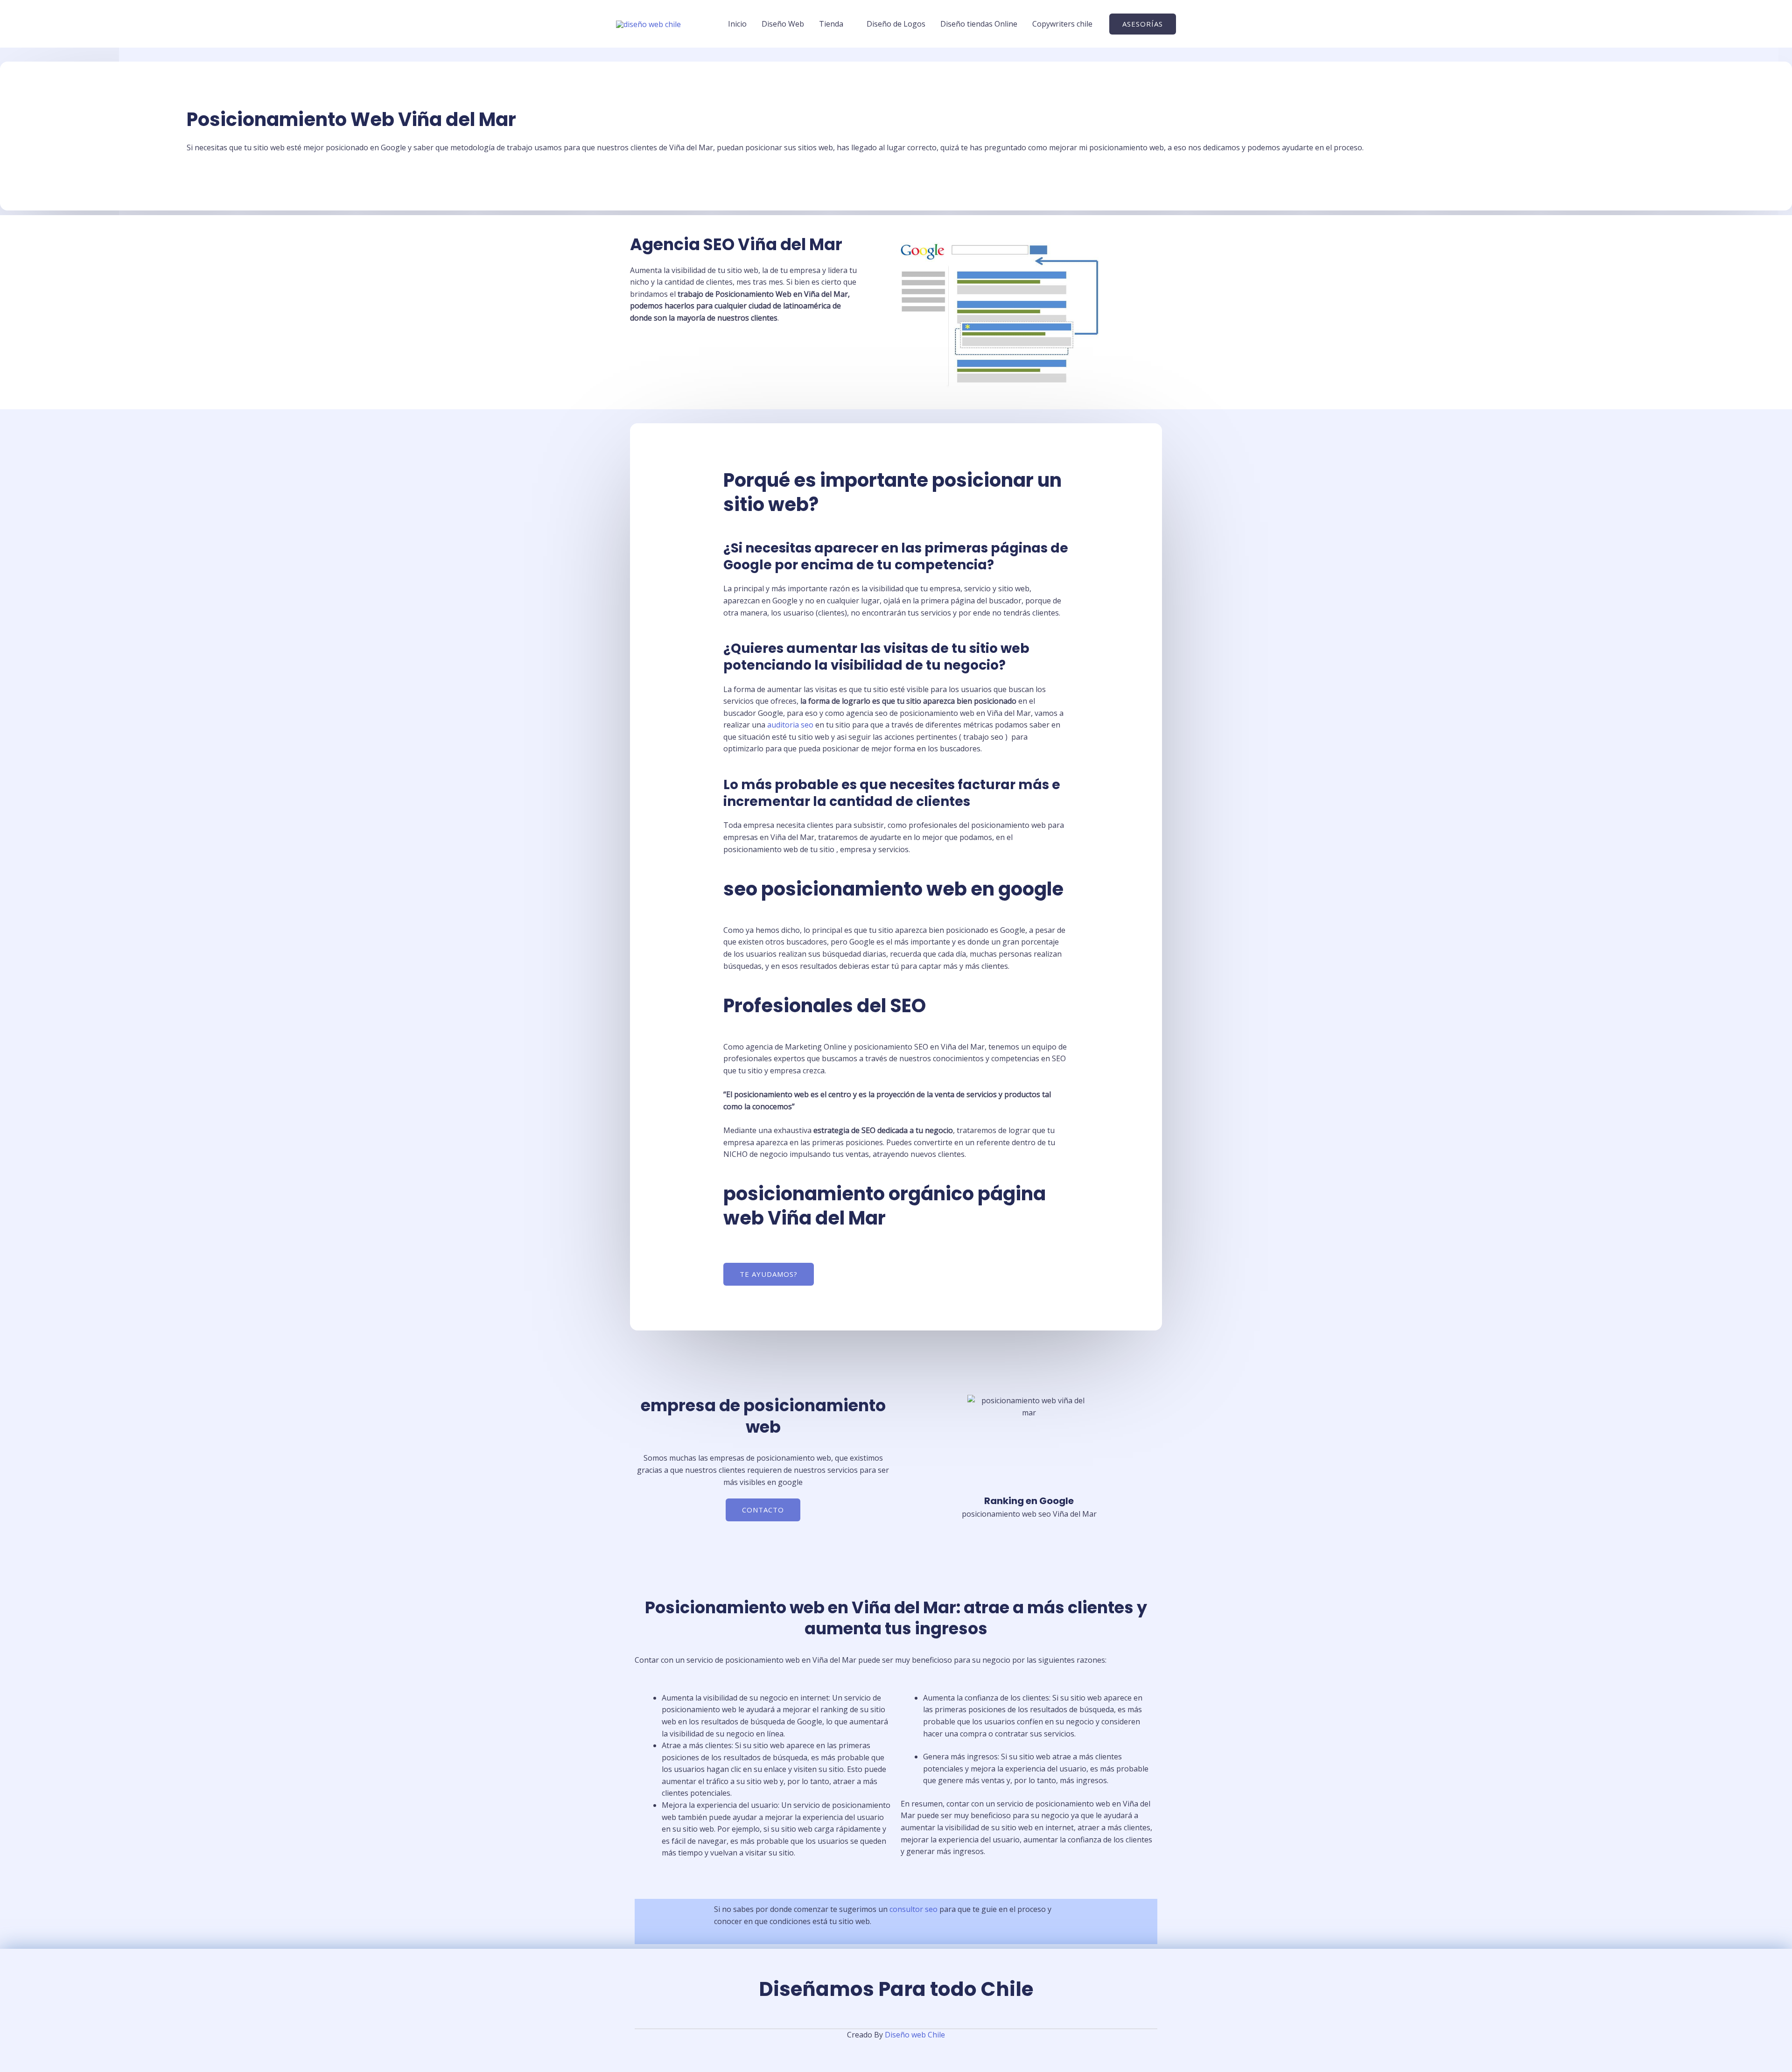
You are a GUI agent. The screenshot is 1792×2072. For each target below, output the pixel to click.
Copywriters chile (1062, 24)
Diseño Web (783, 24)
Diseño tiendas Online (979, 24)
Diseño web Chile (915, 2035)
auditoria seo (790, 725)
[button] (1143, 24)
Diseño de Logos (896, 24)
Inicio (737, 24)
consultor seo (913, 1909)
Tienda (831, 24)
